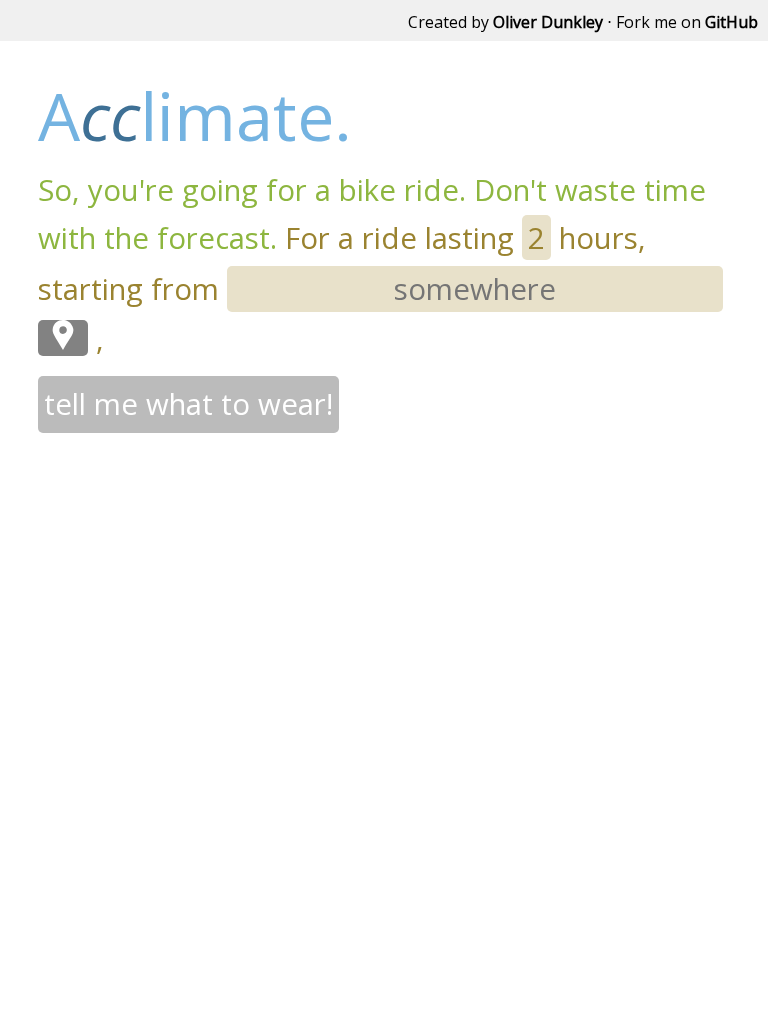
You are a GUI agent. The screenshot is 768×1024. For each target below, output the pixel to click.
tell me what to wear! (188, 404)
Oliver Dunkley (548, 22)
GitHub (731, 22)
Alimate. (195, 115)
